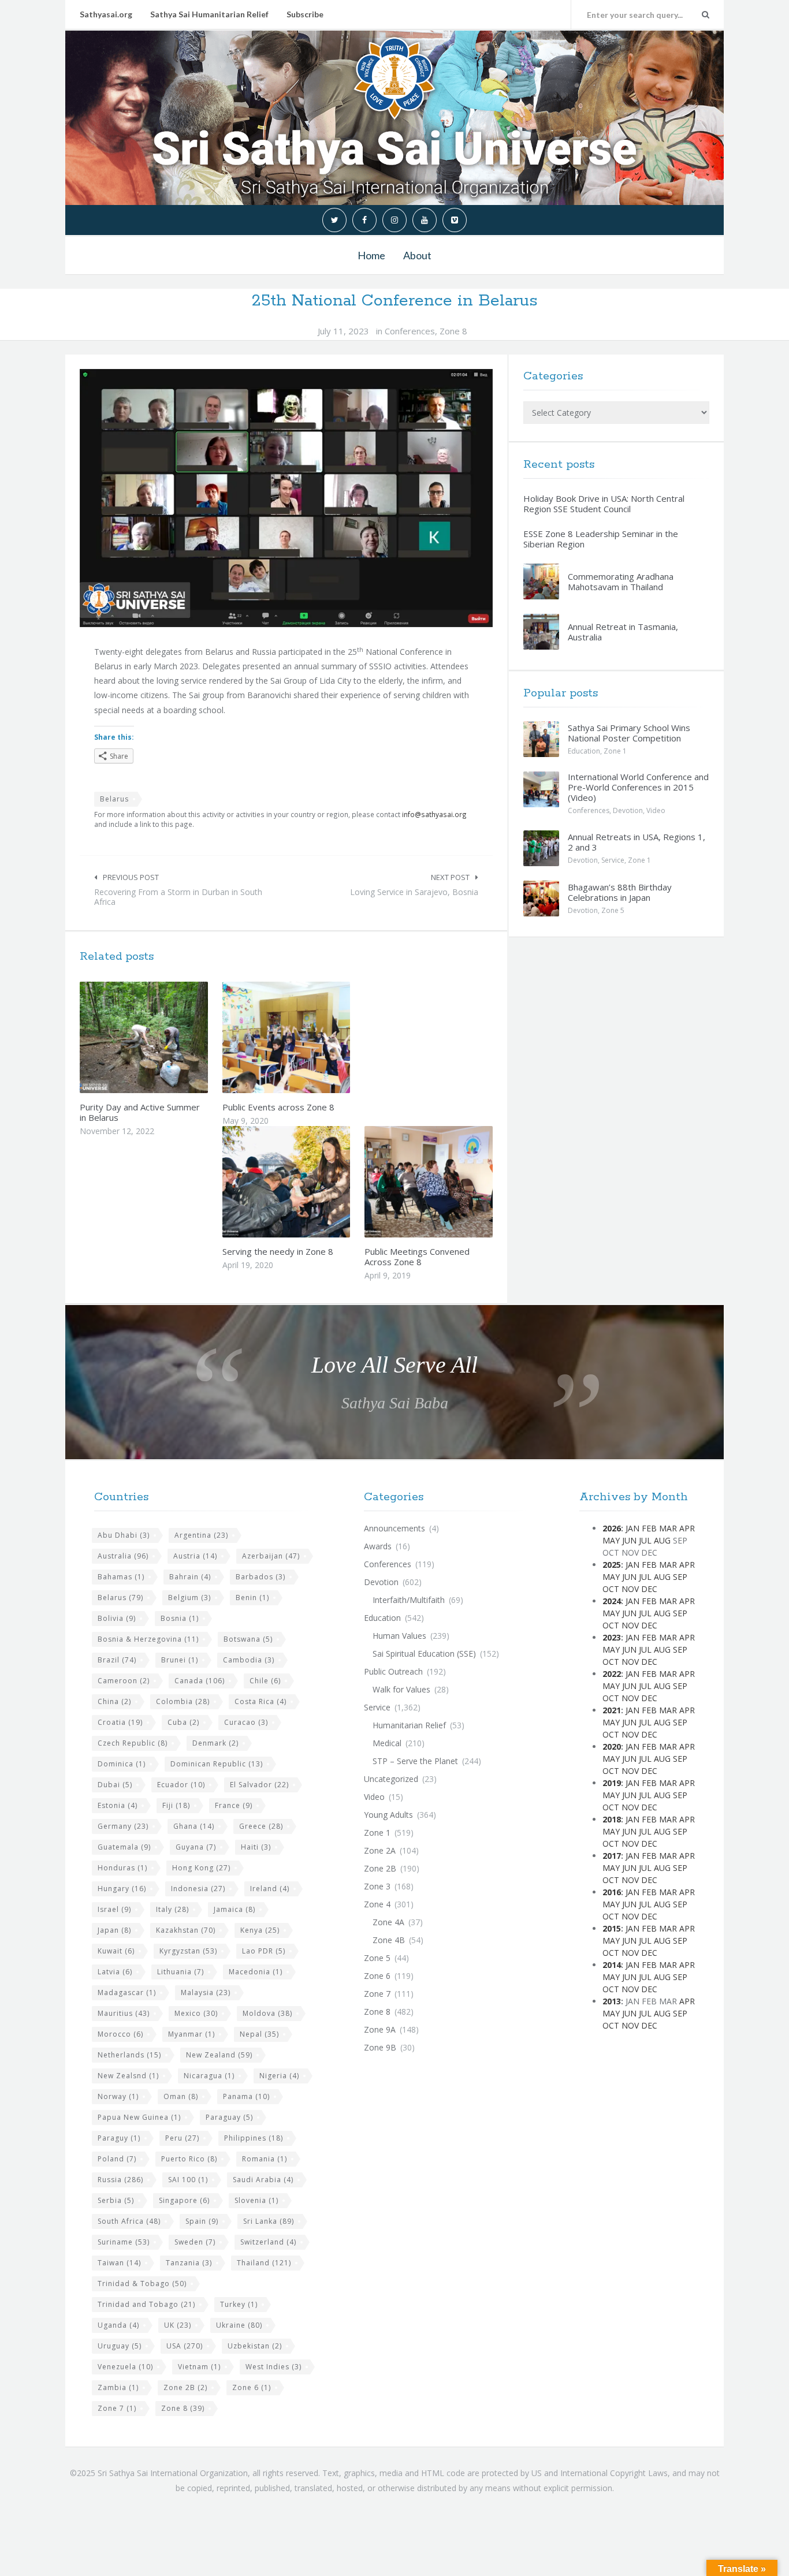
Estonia (118, 1805)
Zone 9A (380, 2029)
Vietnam (199, 2367)
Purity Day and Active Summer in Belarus (140, 1112)
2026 (612, 1528)
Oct (611, 1589)
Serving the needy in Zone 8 (278, 1251)
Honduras (122, 1868)
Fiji (176, 1805)
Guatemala (124, 1847)
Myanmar (191, 2034)
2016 (612, 1892)
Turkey (239, 2304)
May (611, 1540)
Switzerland (268, 2242)
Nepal (259, 2034)
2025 (612, 1565)
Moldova (267, 2013)
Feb (649, 1528)
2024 (612, 1601)
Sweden (195, 2242)
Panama (246, 2096)
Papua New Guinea (139, 2117)
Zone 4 (377, 1904)
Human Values (399, 1636)
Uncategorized (391, 1779)
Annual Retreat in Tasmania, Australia (623, 632)
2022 (612, 1674)
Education (584, 751)
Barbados (260, 1577)
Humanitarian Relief (409, 1725)
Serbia (116, 2200)
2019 (612, 1783)
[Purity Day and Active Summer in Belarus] (171, 1038)
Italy (172, 1909)
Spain (202, 2221)
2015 (612, 1928)
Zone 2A (380, 1850)
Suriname (124, 2242)
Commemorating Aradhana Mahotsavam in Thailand (621, 581)
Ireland (270, 1889)
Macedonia (256, 1972)
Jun (629, 1540)
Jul (645, 1540)
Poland (117, 2159)
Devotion (628, 810)
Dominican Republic (217, 1764)
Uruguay (120, 2346)
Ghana (194, 1826)
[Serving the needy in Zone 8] (313, 1181)
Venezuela (125, 2367)
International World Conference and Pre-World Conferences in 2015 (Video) (638, 787)
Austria (195, 1556)
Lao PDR (264, 1951)
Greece (261, 1826)
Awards (378, 1546)
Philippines (254, 2138)
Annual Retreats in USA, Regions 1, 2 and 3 (637, 842)
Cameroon (124, 1681)
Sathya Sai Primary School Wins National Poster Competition (629, 733)
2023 (612, 1637)
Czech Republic (133, 1743)
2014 (612, 1965)
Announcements (394, 1528)
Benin (252, 1598)
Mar (668, 1528)
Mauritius (124, 2013)
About (417, 255)
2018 (612, 1819)
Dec (649, 1589)
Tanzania (189, 2263)
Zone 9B (380, 2047)
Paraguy (119, 2138)
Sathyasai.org (106, 14)
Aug (662, 1540)
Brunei (180, 1660)
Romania (265, 2159)
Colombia (183, 1701)
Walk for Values (401, 1689)
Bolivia (117, 1618)
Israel (114, 1909)
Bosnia (180, 1618)
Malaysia (206, 1992)
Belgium (189, 1598)
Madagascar (127, 1992)
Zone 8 (453, 331)
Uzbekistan (255, 2346)
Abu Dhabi (124, 1535)
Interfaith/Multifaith (409, 1600)
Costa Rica (260, 1701)
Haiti (256, 1847)
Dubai (115, 1785)
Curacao (246, 1722)
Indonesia (198, 1889)
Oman (181, 2096)
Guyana (196, 1847)
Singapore (184, 2200)
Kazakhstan (186, 1930)
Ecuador (181, 1785)
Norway (118, 2096)
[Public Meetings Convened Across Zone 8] (456, 1181)
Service (613, 860)
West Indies (273, 2367)
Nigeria (279, 2076)
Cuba (183, 1722)
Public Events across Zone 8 (278, 1107)
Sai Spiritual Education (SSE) (424, 1654)
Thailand (264, 2263)
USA (185, 2346)
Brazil (117, 1660)
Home (371, 255)
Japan (114, 1930)
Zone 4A (388, 1922)
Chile (265, 1681)
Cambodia (249, 1660)
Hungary (122, 1889)
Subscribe (305, 14)
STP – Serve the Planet (415, 1761)
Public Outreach (393, 1671)
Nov (630, 1589)
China (114, 1701)
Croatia (120, 1722)
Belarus (114, 799)
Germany (123, 1826)
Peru (182, 2138)
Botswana (248, 1639)
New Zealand (219, 2055)
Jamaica (235, 1909)
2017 (612, 1856)
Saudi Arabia (263, 2180)
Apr (687, 1528)
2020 (612, 1746)
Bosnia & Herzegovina (148, 1639)
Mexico (196, 2013)
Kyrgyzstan (188, 1951)
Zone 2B (185, 2387)
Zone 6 (252, 2387)
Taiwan (119, 2263)
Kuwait (116, 1951)
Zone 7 (117, 2408)
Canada (200, 1681)
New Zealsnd (128, 2076)
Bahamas (121, 1577)
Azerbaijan (271, 1556)
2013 (612, 2001)
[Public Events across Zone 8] (313, 1038)
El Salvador (259, 1785)
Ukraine (239, 2325)
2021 (612, 1710)
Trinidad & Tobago (142, 2284)
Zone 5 (613, 910)
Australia (123, 1556)
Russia (120, 2180)
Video (656, 810)
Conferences (410, 331)
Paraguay (229, 2117)
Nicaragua (209, 2076)
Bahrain (190, 1577)
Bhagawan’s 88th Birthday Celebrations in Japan (620, 892)
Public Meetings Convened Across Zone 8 (417, 1257)
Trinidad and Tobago (146, 2304)
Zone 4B (389, 1940)
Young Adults (388, 1815)
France (234, 1805)
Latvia (115, 1972)
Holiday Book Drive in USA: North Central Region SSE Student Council (604, 504)
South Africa (129, 2221)
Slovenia (256, 2200)
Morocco (120, 2034)
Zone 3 (377, 1886)
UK (178, 2325)
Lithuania (180, 1972)
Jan (632, 1528)
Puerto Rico (189, 2159)
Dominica (122, 1764)
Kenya (260, 1930)
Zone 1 (615, 751)
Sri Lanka (269, 2221)
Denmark (215, 1743)
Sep (680, 1577)
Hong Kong (201, 1868)
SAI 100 (188, 2180)
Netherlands (129, 2055)
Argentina (201, 1535)
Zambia (118, 2387)
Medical (387, 1743)
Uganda (118, 2325)
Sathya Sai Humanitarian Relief (209, 14)
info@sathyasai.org (434, 814)
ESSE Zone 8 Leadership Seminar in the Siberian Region (601, 539)
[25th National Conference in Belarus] (286, 498)
